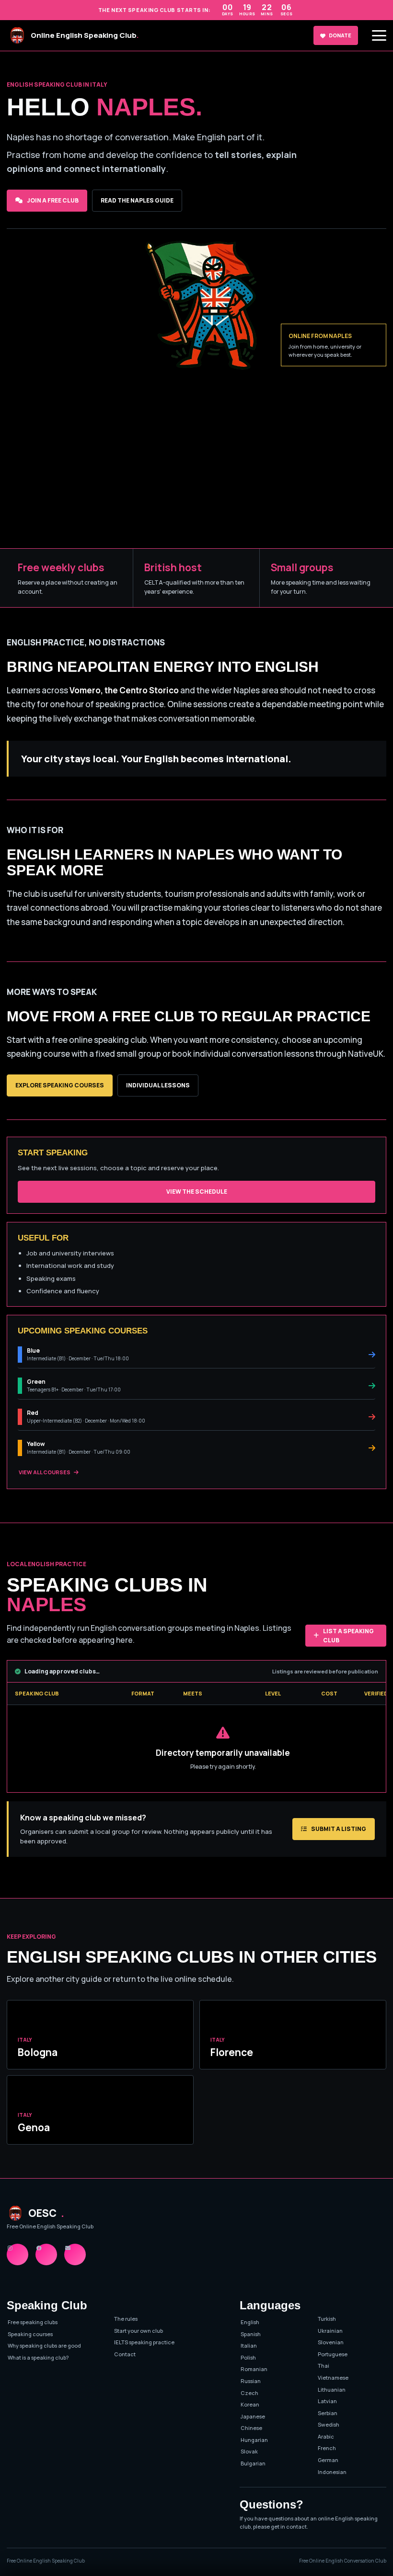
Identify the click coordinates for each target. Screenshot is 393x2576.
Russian (251, 2381)
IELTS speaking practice (144, 2342)
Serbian (328, 2413)
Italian (249, 2345)
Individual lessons (158, 1085)
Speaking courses (30, 2334)
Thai (324, 2366)
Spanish (251, 2334)
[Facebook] (46, 2254)
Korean (250, 2404)
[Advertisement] (196, 476)
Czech (249, 2393)
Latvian (327, 2401)
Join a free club (53, 200)
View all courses (45, 1472)
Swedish (329, 2424)
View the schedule (197, 1192)
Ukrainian (330, 2331)
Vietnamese (333, 2378)
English (250, 2322)
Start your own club (139, 2331)
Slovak (249, 2451)
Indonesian (332, 2472)
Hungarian (254, 2440)
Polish (248, 2357)
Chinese (251, 2428)
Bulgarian (253, 2463)
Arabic (326, 2436)
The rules (126, 2319)
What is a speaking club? (38, 2357)
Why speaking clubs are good (44, 2345)
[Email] (75, 2254)
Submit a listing (339, 1829)
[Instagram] (17, 2254)
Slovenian (331, 2342)
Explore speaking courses (60, 1085)
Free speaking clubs (33, 2322)
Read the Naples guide (137, 200)
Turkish (327, 2319)
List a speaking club (348, 1636)
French (327, 2448)
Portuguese (333, 2354)
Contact (125, 2354)
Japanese (253, 2416)
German (328, 2460)
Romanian (254, 2369)
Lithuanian (332, 2390)
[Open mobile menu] (379, 35)
